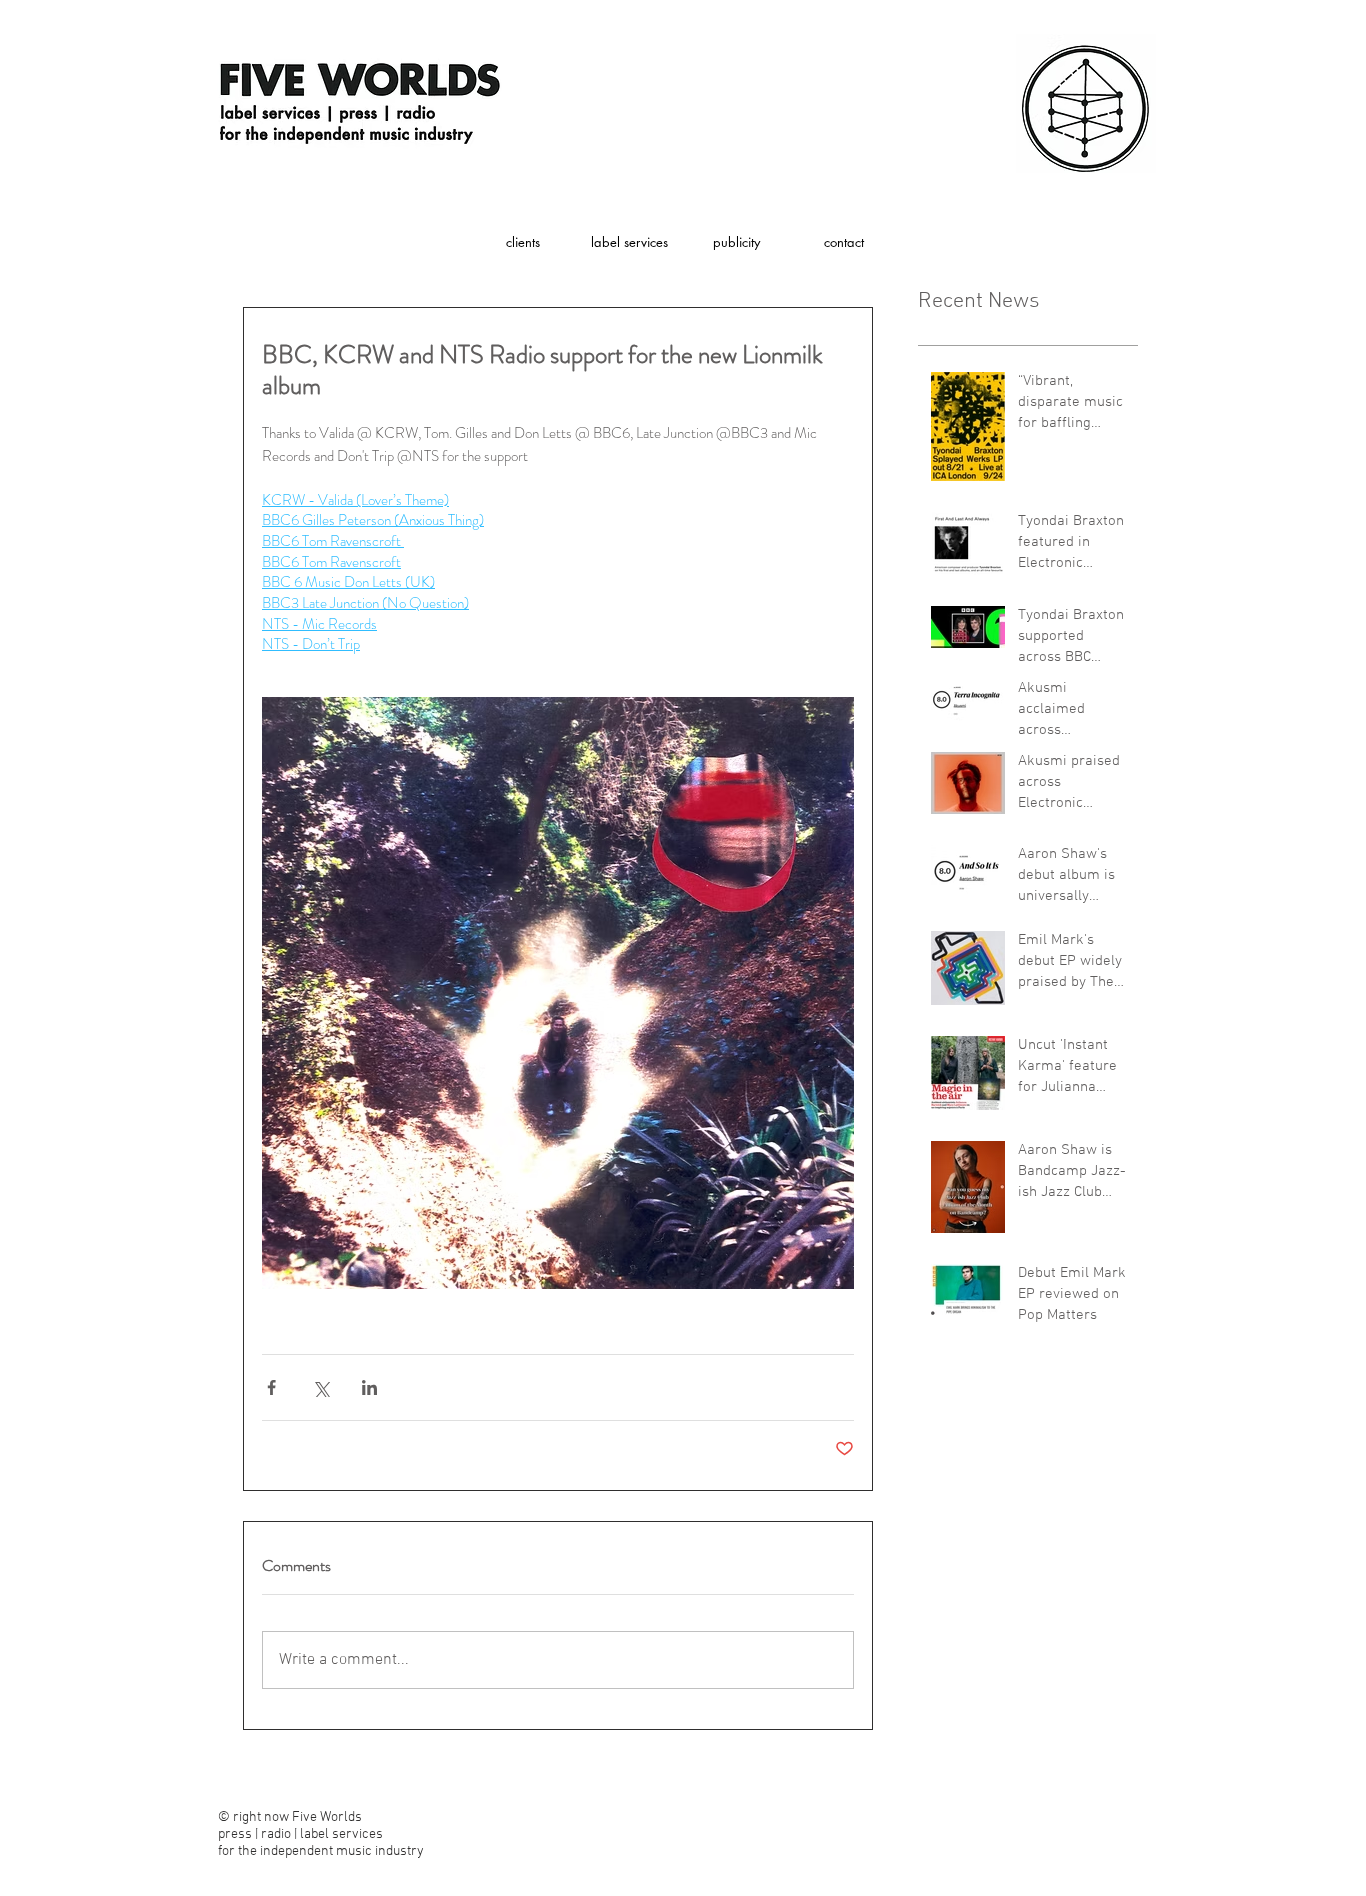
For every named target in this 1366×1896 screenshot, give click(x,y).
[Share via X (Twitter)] (320, 1387)
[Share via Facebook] (271, 1387)
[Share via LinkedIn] (369, 1387)
